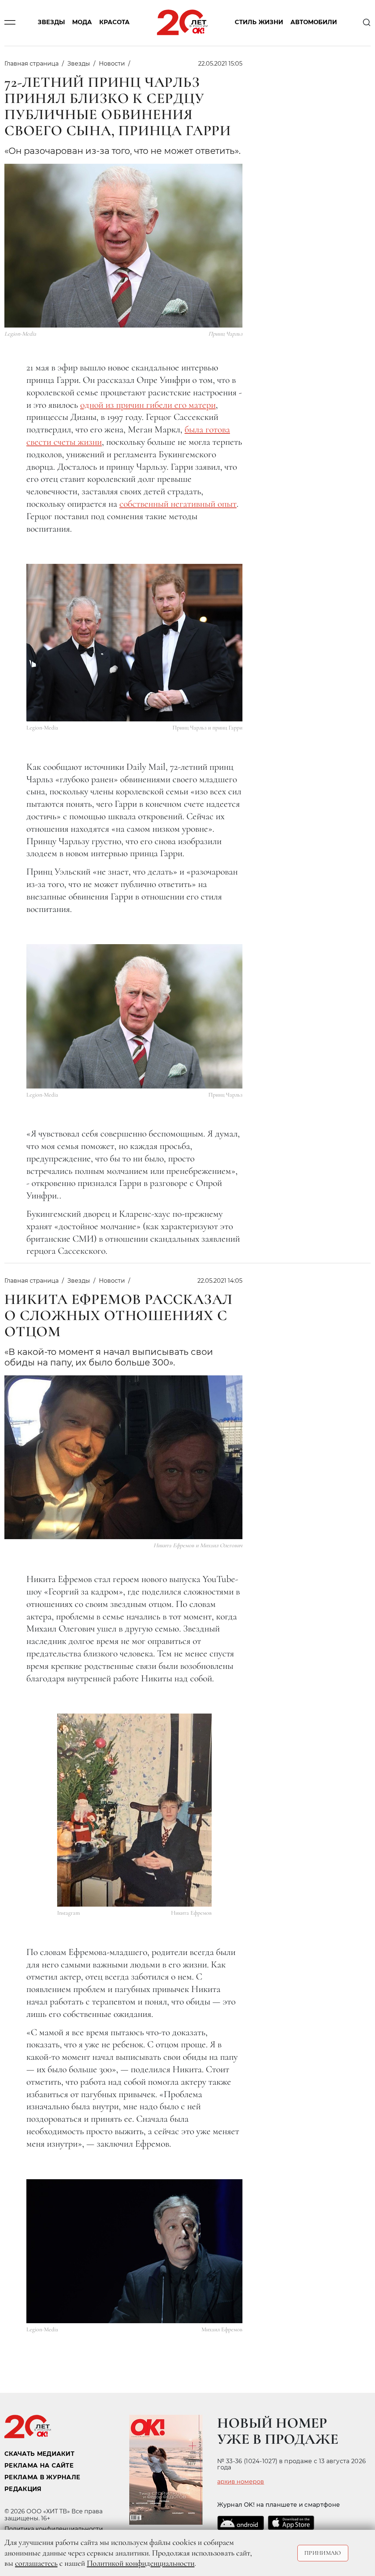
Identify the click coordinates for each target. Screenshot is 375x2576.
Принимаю (323, 2553)
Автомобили (314, 23)
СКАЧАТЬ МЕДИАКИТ (39, 2454)
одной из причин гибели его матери (148, 405)
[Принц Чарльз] (134, 1016)
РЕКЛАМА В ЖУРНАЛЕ (42, 2477)
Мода (82, 23)
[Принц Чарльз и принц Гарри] (134, 643)
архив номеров (241, 2482)
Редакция (23, 2489)
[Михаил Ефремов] (134, 2251)
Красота (114, 23)
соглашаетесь (36, 2563)
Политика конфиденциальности (54, 2529)
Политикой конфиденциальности (141, 2563)
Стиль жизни (259, 23)
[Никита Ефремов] (134, 1810)
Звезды (51, 23)
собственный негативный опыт (178, 504)
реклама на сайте (39, 2466)
